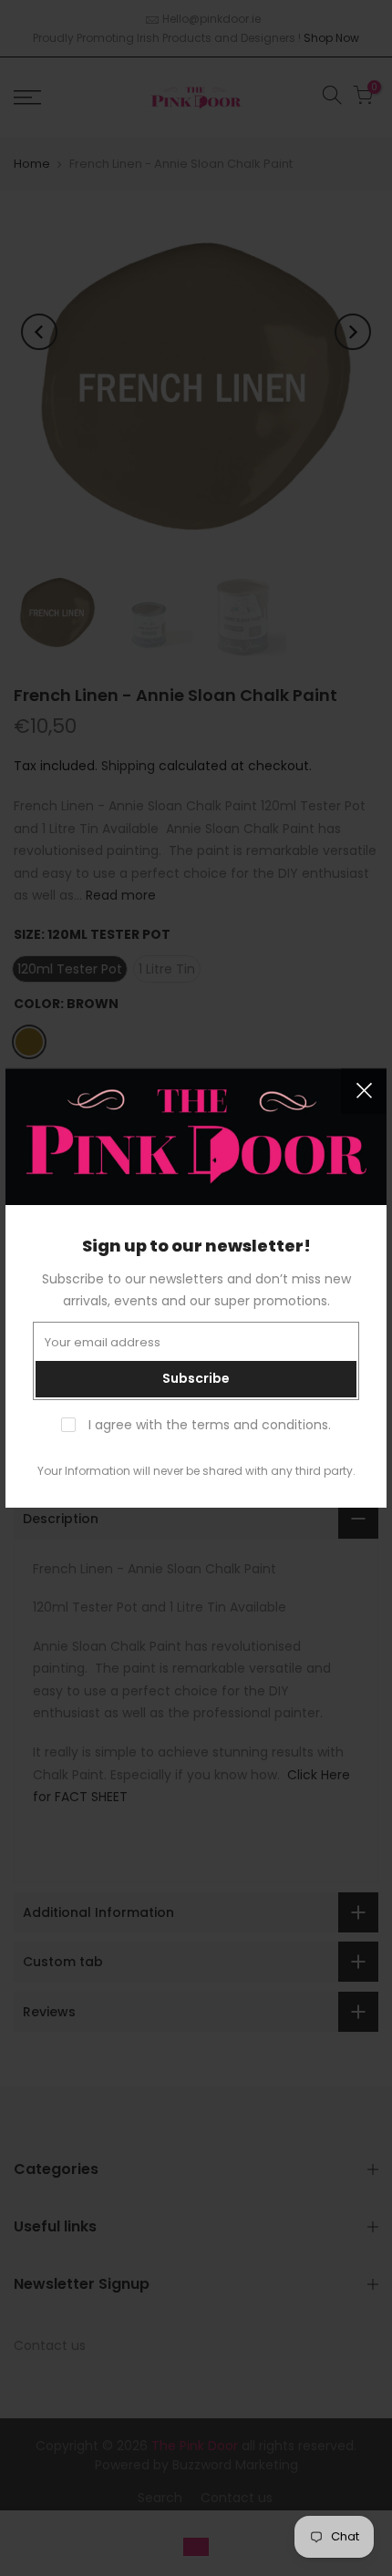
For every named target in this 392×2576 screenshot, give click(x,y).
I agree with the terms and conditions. (208, 1425)
